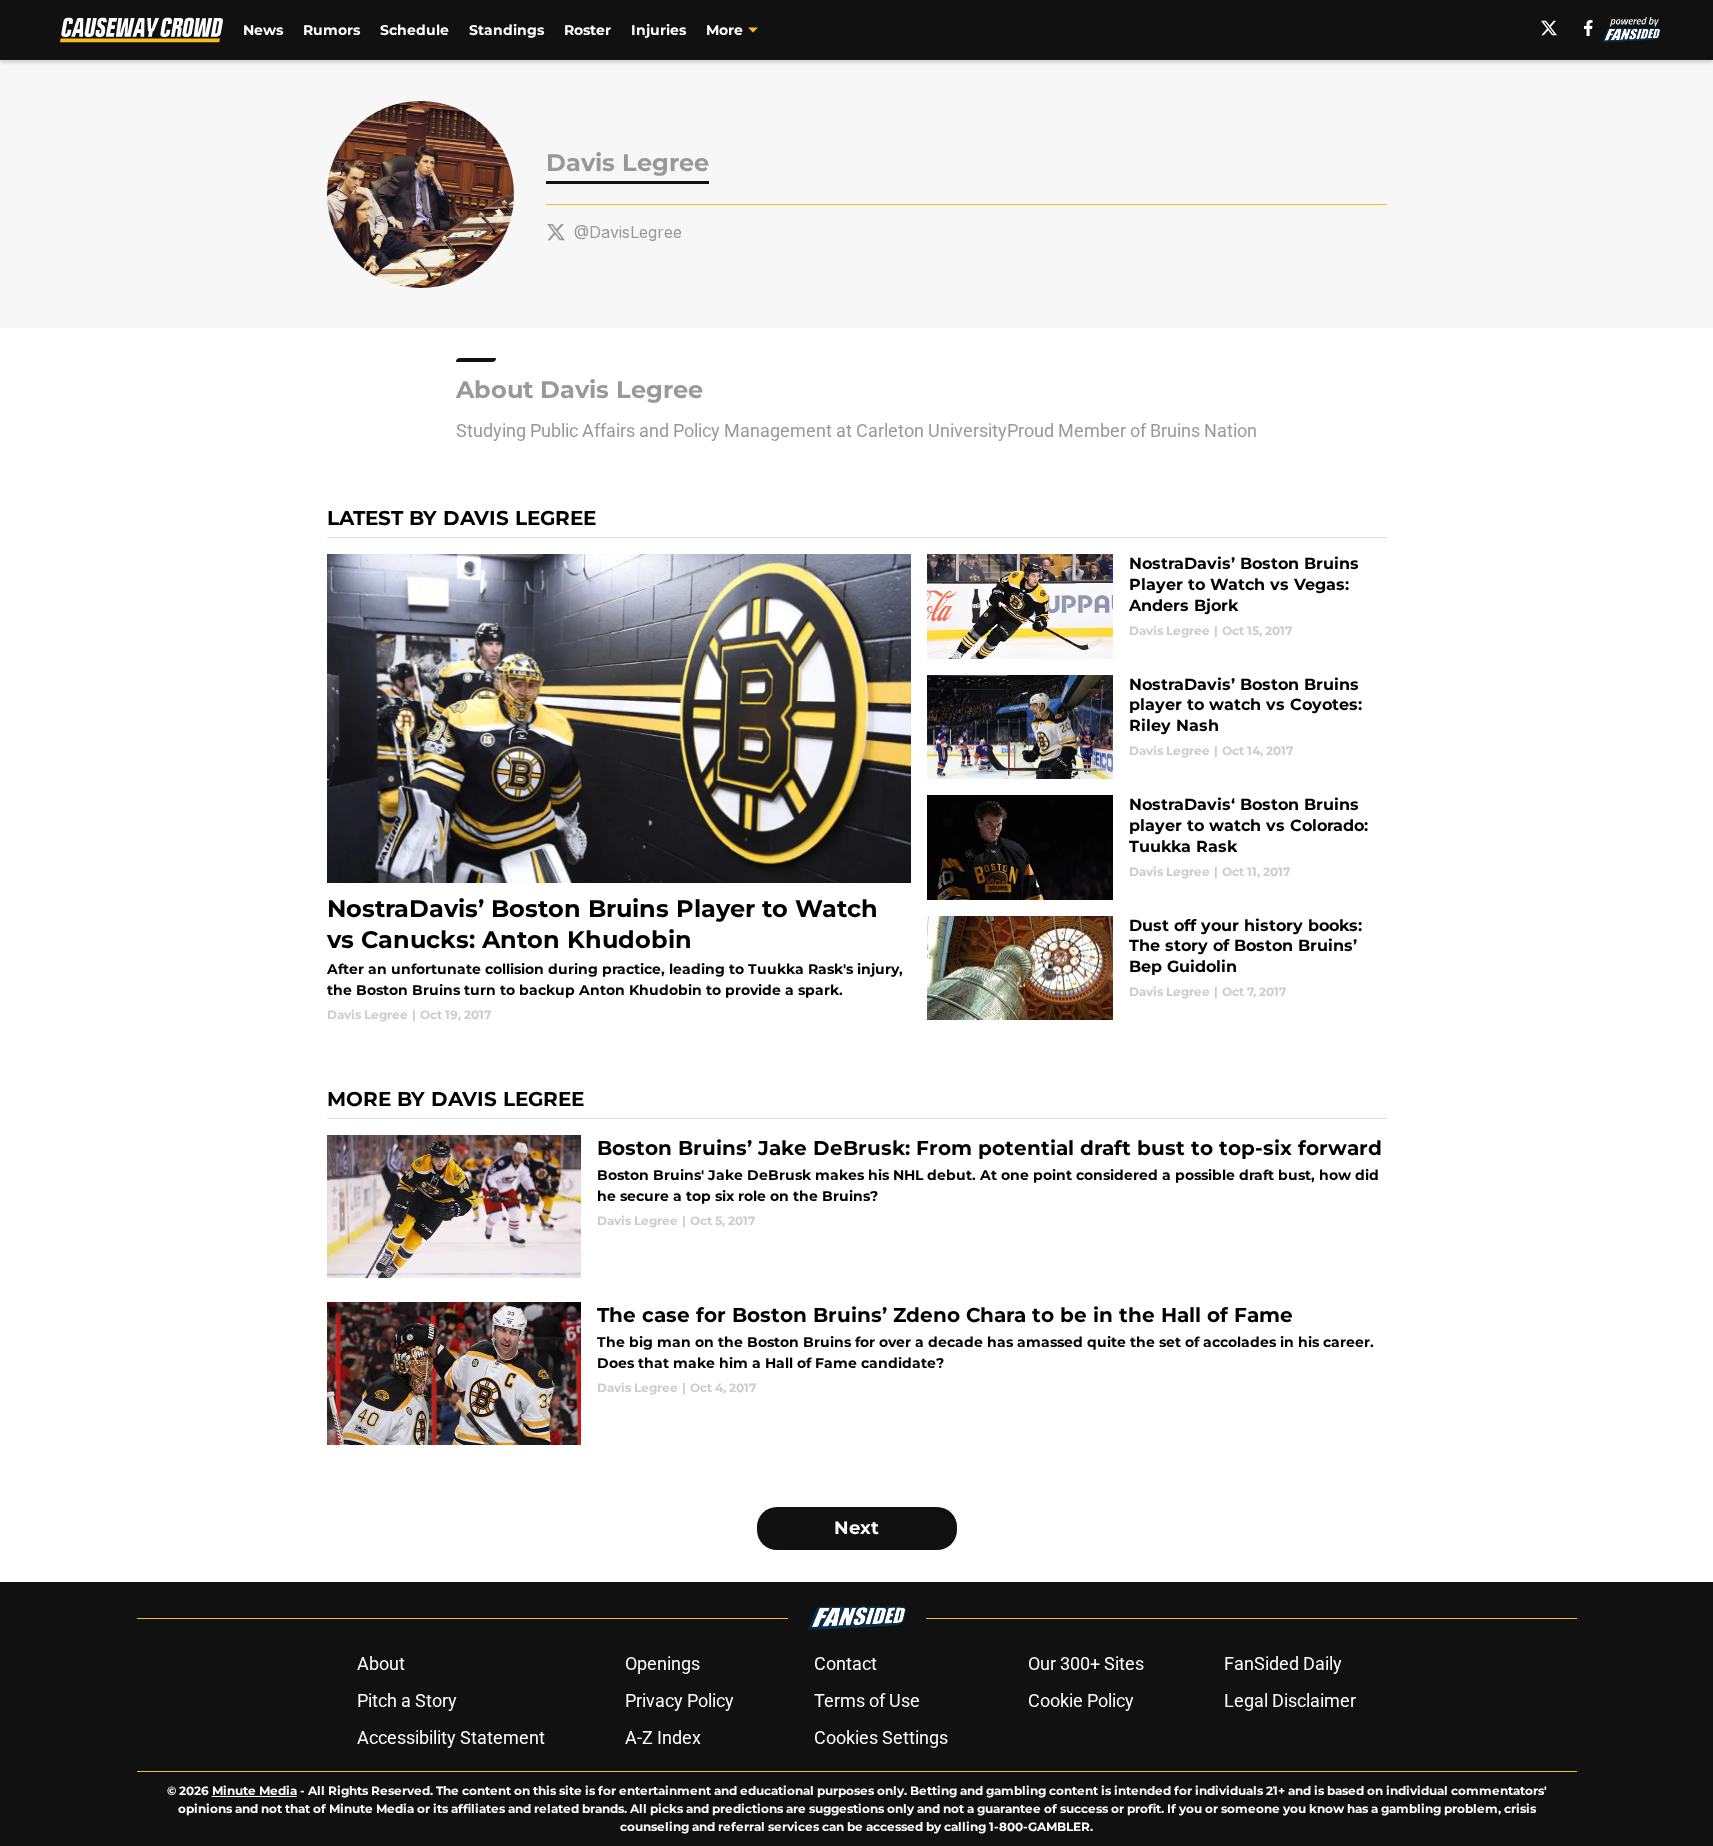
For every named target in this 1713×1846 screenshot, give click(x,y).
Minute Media (254, 1790)
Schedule (414, 30)
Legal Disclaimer (1290, 1700)
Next (856, 1528)
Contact (845, 1663)
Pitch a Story (407, 1700)
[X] (1549, 28)
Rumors (331, 30)
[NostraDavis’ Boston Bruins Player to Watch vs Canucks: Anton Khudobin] (619, 789)
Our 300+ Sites (1086, 1663)
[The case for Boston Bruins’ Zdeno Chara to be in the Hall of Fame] (857, 1373)
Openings (662, 1663)
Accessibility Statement (451, 1737)
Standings (506, 30)
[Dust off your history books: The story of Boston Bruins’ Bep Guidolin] (1156, 968)
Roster (587, 30)
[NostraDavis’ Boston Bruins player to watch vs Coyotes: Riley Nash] (1156, 727)
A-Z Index (663, 1737)
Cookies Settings (881, 1737)
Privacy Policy (679, 1700)
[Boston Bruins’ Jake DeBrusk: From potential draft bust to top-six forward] (857, 1206)
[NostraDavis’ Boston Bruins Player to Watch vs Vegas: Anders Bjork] (1156, 606)
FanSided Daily (1283, 1663)
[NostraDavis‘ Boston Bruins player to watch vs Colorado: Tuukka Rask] (1156, 847)
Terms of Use (867, 1700)
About (381, 1663)
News (263, 30)
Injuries (658, 30)
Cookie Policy (1081, 1700)
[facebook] (1588, 28)
